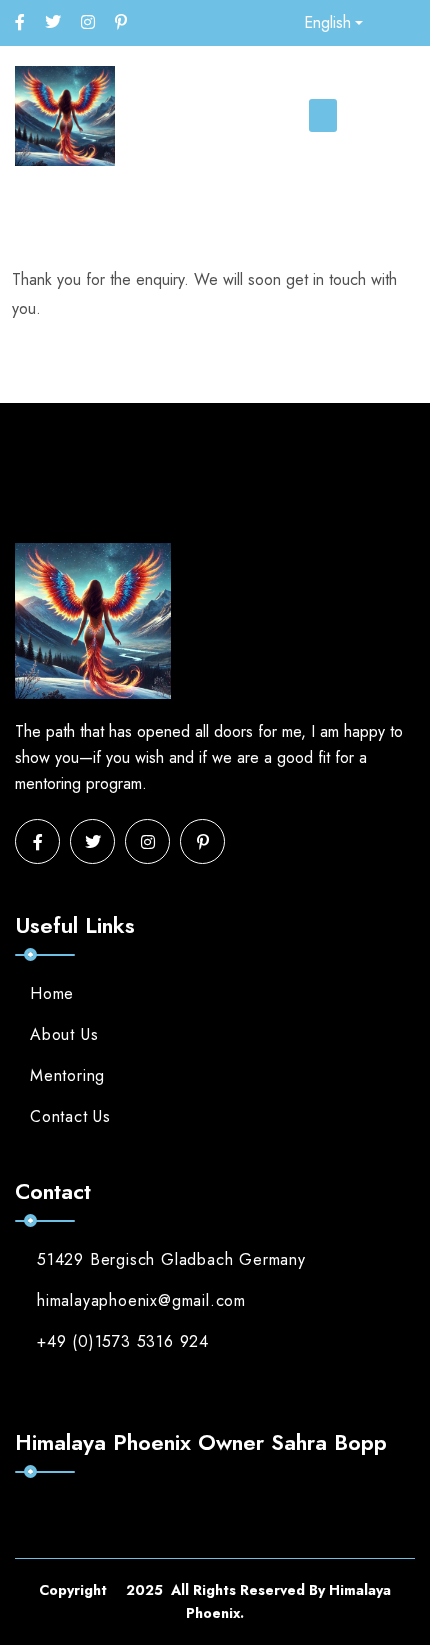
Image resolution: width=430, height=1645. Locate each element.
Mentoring (67, 1075)
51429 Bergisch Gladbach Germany (171, 1259)
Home (52, 993)
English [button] (327, 22)
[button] (323, 115)
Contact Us (70, 1116)
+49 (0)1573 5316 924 (123, 1341)
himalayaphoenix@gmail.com (141, 1300)
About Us (64, 1034)
